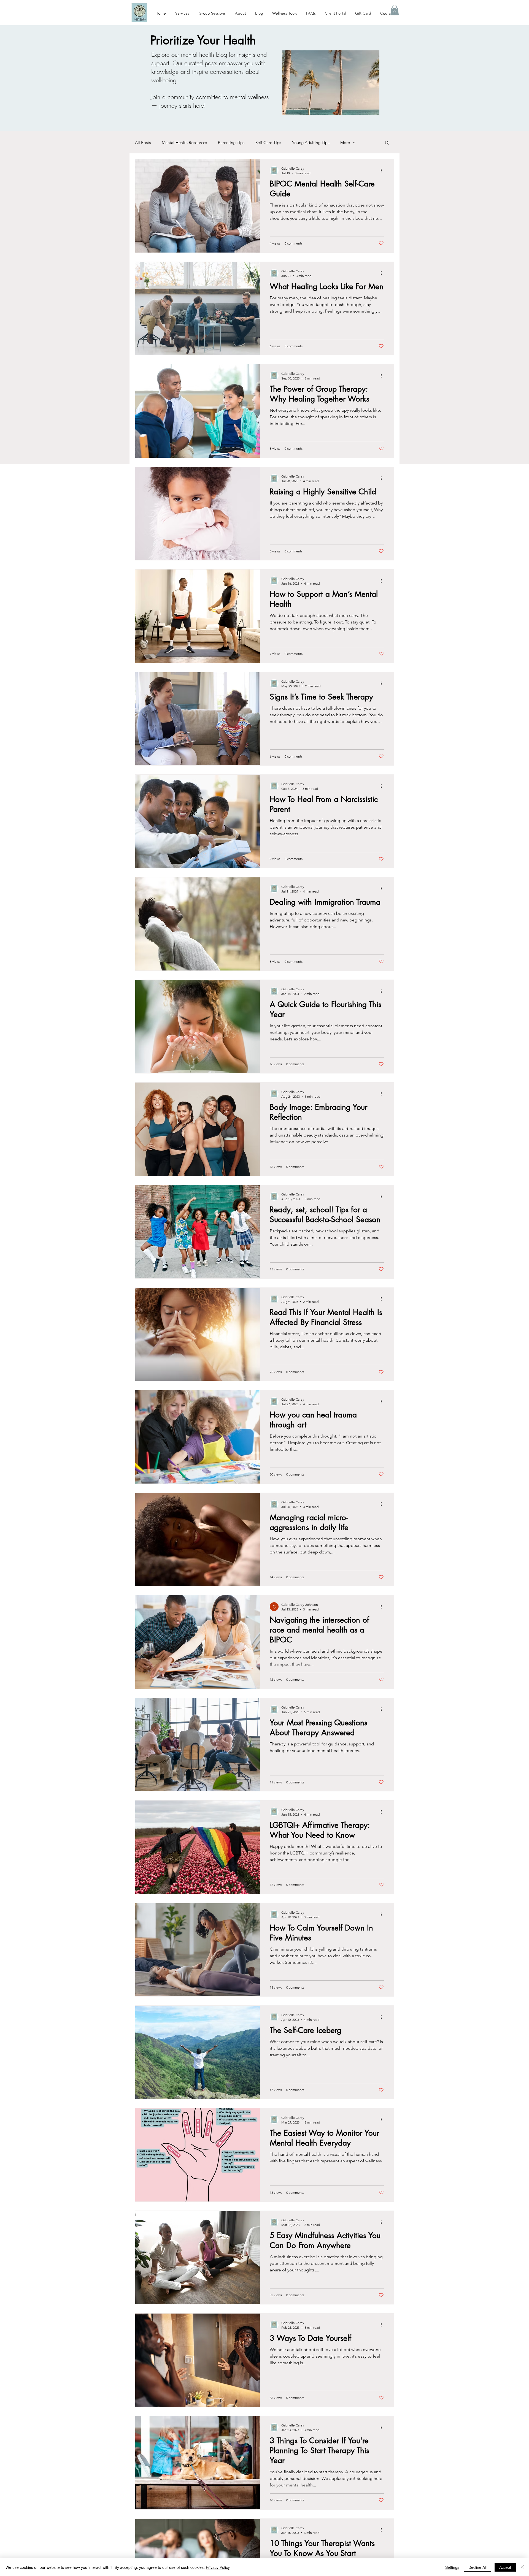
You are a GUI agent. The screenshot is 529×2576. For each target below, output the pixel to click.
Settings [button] (452, 2567)
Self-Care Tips (268, 143)
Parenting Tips (231, 143)
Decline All (477, 2567)
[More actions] (383, 170)
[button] (395, 10)
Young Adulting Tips (311, 143)
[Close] (522, 2567)
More (345, 143)
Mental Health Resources (184, 143)
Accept (505, 2567)
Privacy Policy (218, 2567)
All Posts (143, 143)
